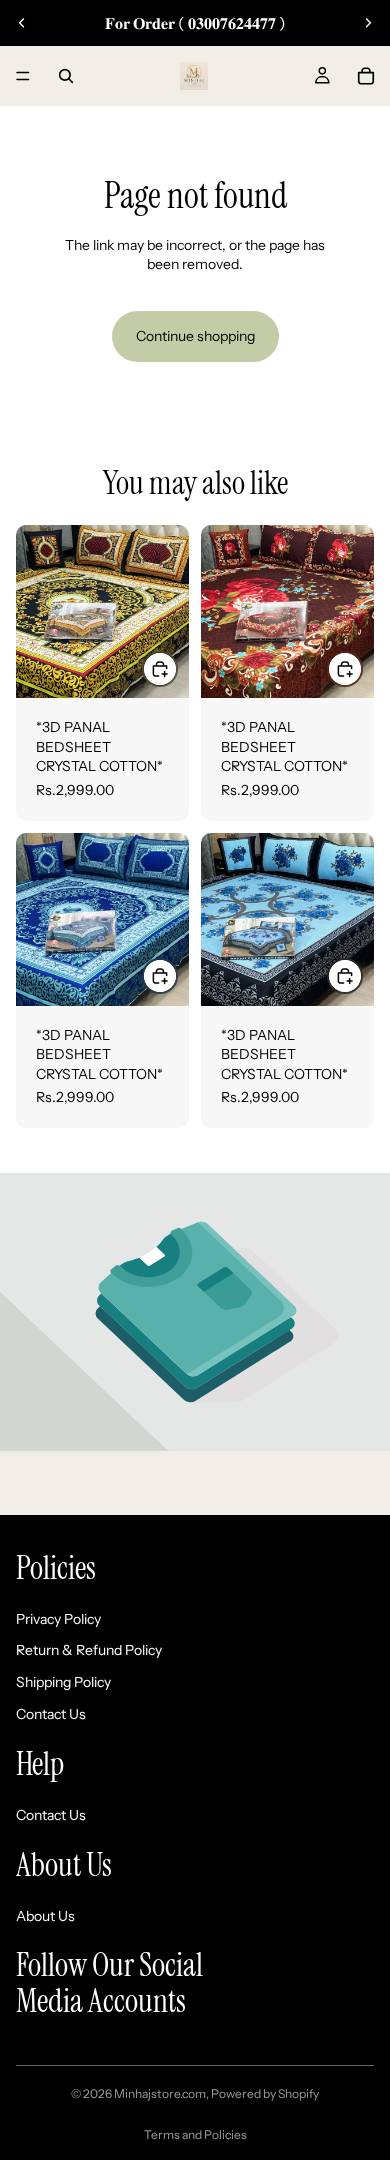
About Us (45, 1916)
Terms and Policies (195, 2134)
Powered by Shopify (265, 2093)
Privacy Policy (58, 1619)
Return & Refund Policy (89, 1651)
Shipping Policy (63, 1682)
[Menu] (23, 76)
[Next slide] (368, 23)
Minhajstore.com (160, 2093)
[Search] (66, 76)
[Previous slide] (22, 23)
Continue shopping (195, 336)
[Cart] (366, 76)
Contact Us (51, 1714)
